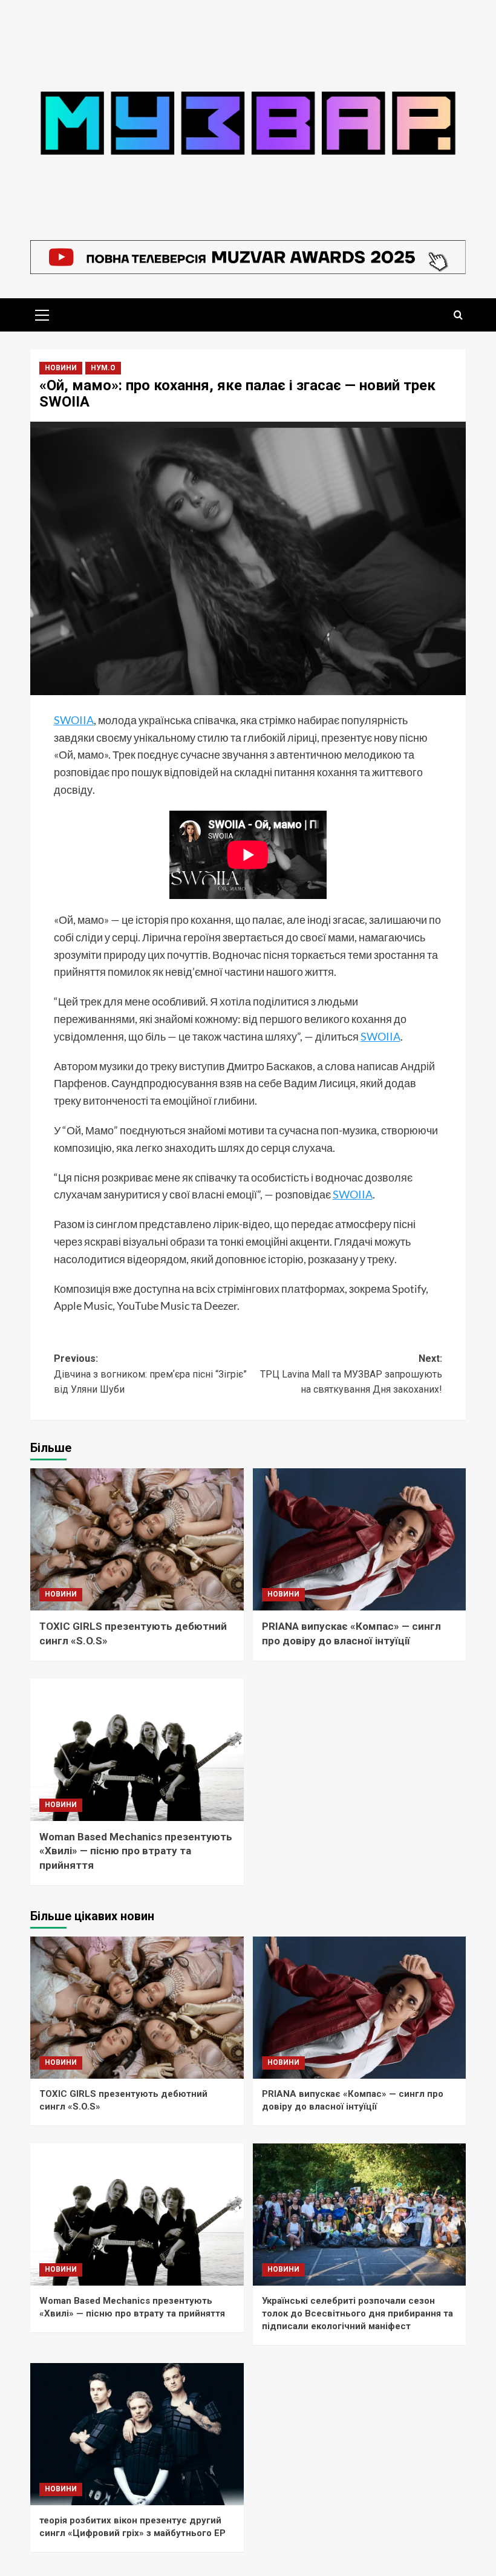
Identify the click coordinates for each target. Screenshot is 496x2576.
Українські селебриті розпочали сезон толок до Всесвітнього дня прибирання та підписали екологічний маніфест (357, 2313)
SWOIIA (74, 720)
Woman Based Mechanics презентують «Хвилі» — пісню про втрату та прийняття (136, 1851)
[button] (42, 313)
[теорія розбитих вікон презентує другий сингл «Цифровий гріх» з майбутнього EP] (137, 2434)
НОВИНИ (61, 368)
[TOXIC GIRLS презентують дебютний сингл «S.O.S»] (137, 1539)
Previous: (150, 1374)
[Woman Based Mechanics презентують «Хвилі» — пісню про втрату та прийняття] (137, 1750)
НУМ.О (103, 368)
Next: (351, 1374)
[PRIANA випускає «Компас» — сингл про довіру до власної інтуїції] (360, 1539)
